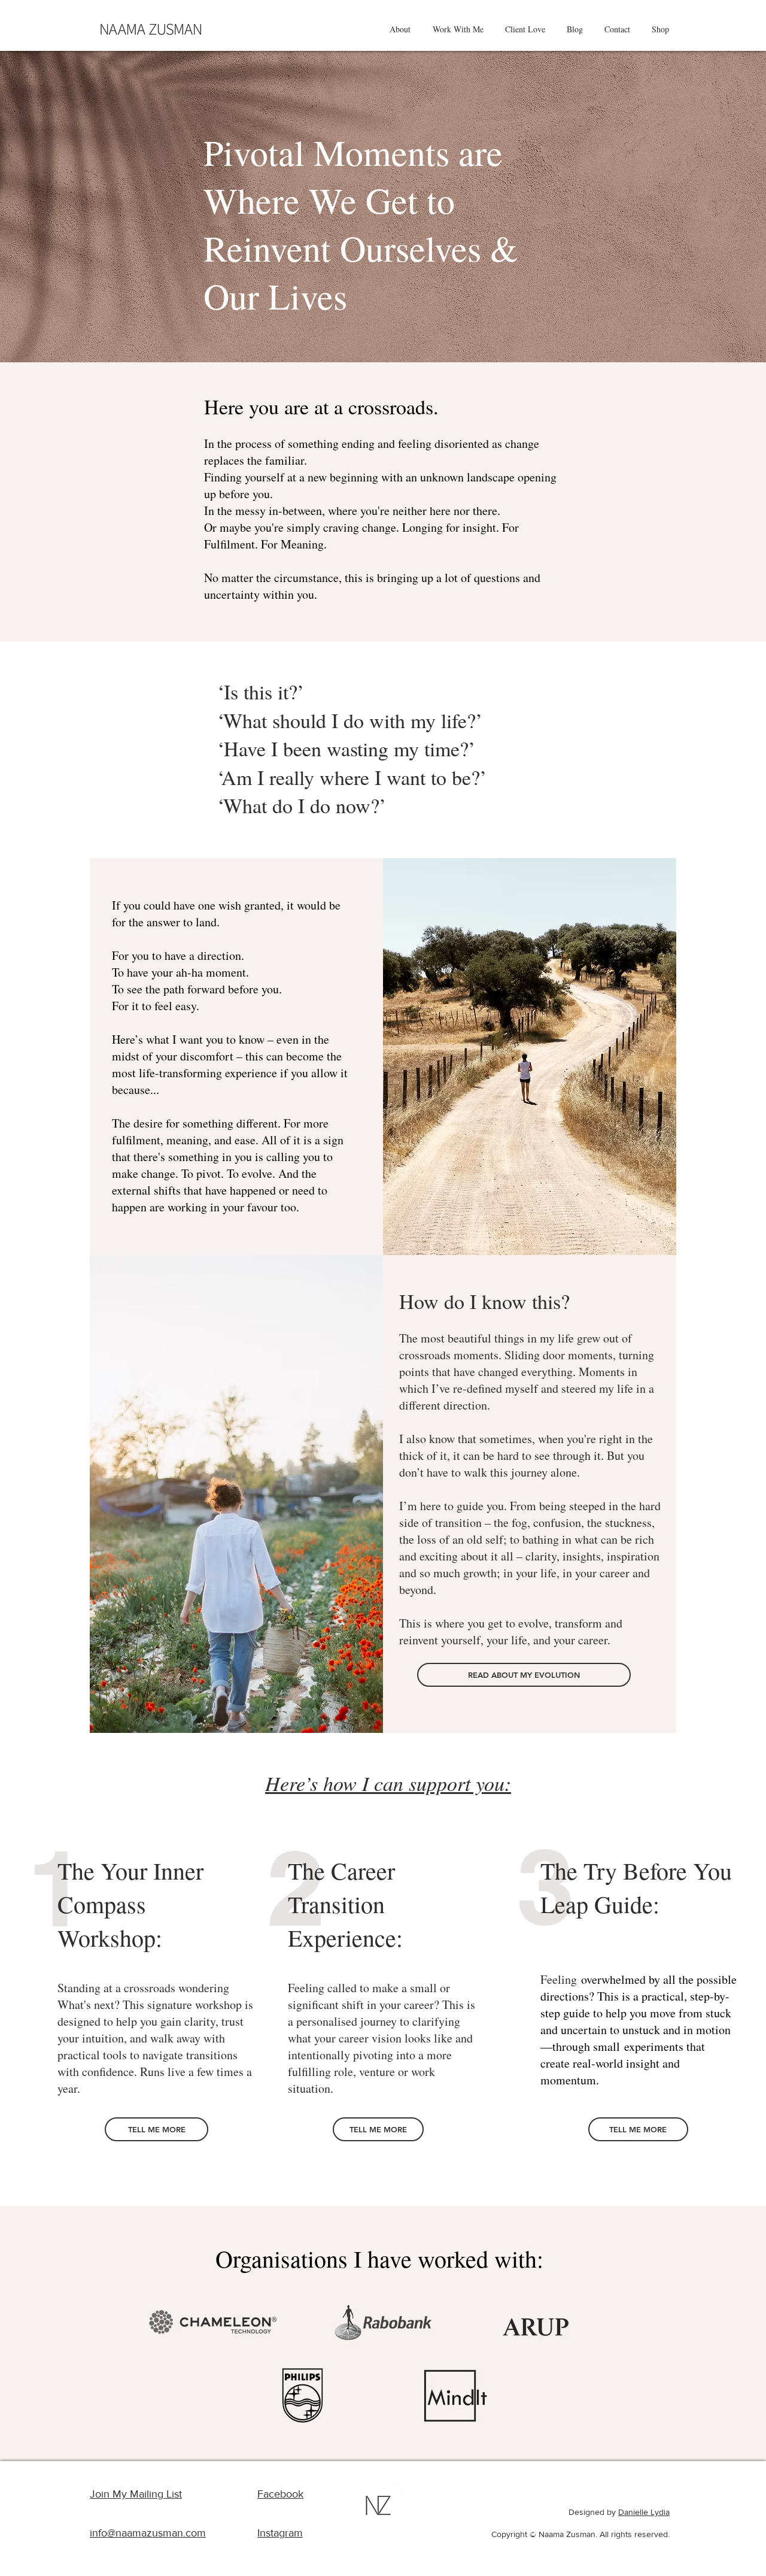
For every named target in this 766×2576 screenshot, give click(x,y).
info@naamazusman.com (148, 2533)
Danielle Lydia (644, 2512)
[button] (400, 29)
